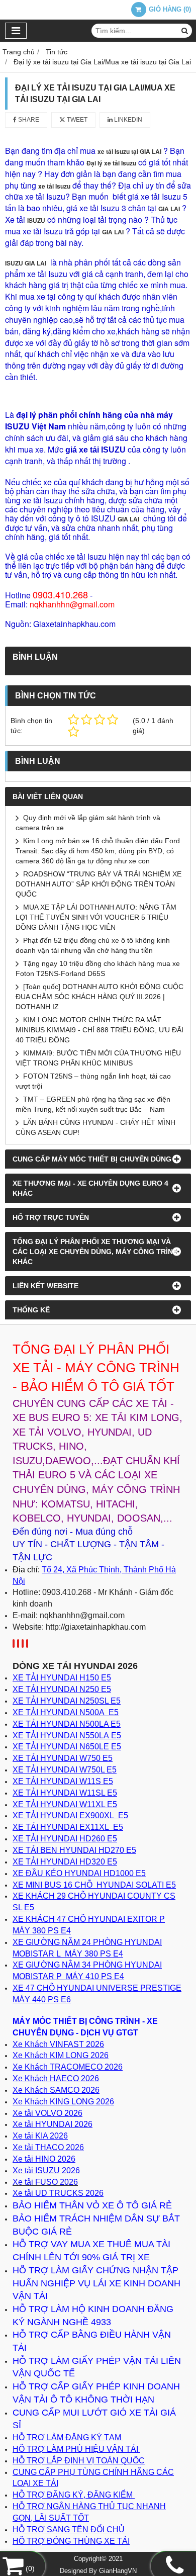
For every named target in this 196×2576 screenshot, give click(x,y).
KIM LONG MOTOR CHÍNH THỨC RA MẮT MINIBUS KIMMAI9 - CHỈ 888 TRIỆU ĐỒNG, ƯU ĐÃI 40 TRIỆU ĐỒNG (100, 1030)
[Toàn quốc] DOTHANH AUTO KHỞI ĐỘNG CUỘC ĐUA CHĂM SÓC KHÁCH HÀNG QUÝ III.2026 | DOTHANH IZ (100, 997)
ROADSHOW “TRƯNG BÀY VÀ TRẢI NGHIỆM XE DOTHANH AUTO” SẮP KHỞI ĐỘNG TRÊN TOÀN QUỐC (99, 884)
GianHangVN (118, 2571)
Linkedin (127, 120)
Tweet (76, 120)
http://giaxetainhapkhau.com (96, 1627)
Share (28, 120)
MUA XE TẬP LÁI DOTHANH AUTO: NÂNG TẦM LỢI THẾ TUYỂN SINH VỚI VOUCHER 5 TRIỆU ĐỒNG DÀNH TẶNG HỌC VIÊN (96, 917)
